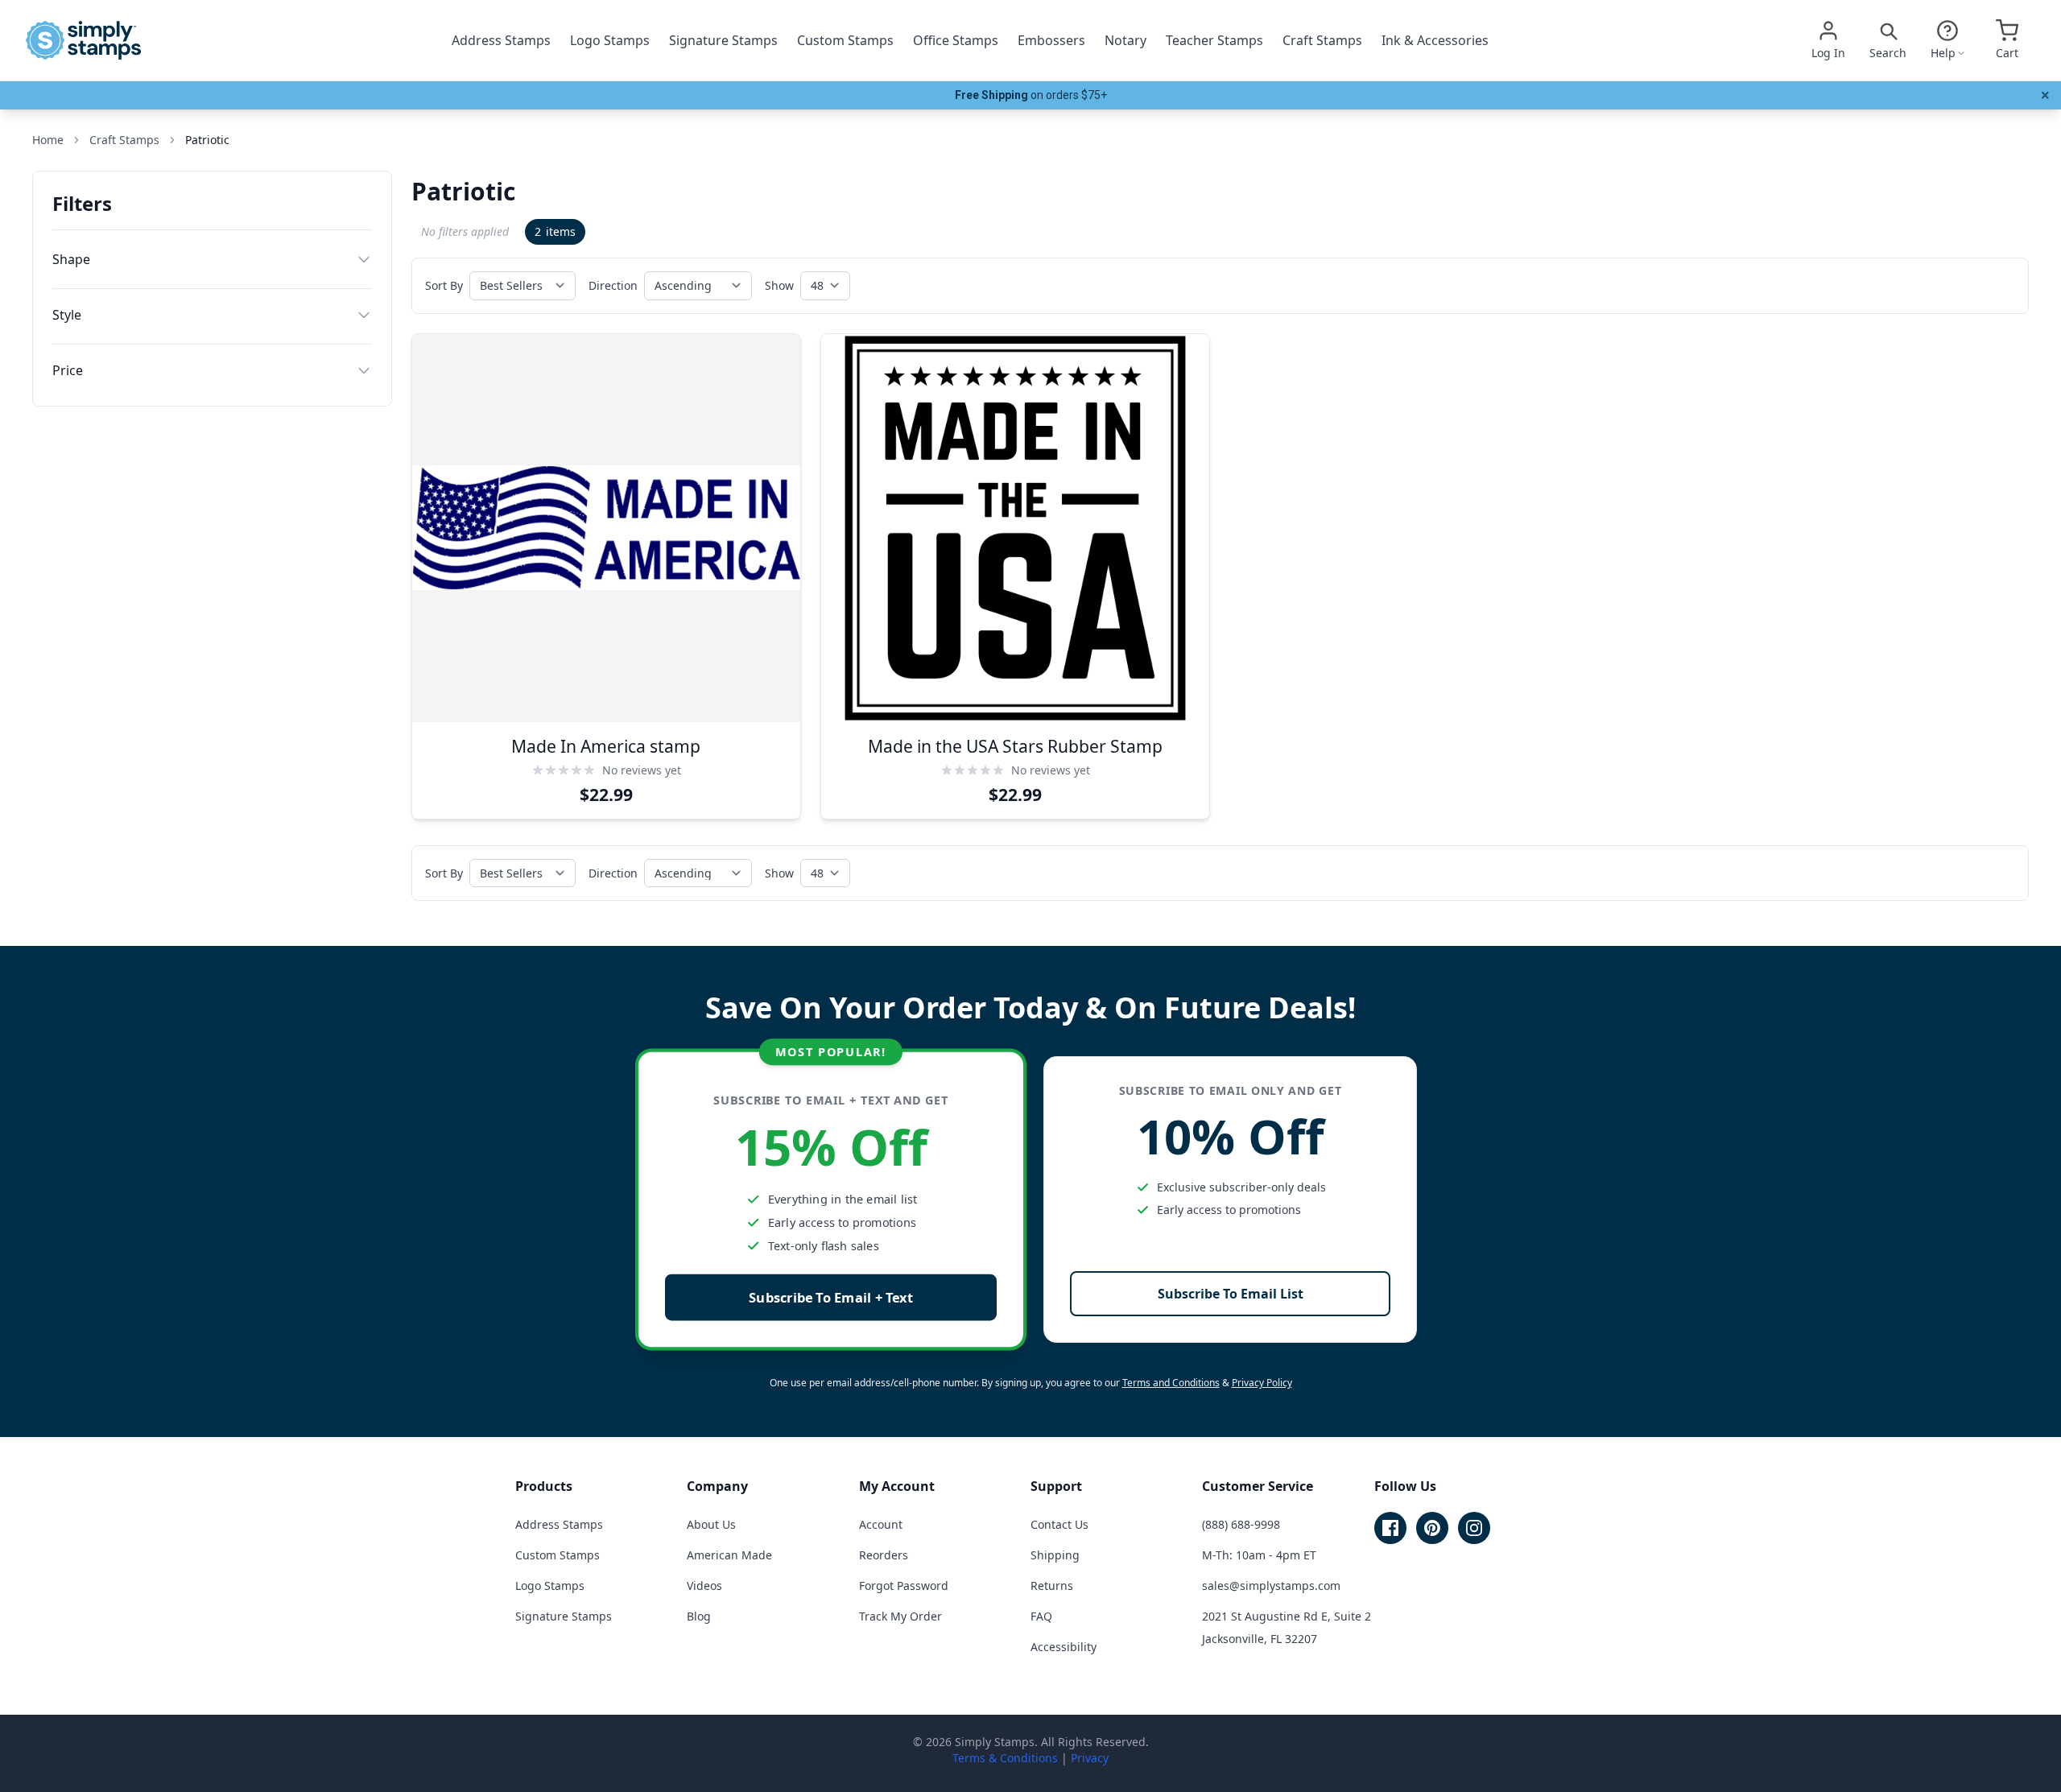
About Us (711, 1524)
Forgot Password (904, 1586)
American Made (729, 1555)
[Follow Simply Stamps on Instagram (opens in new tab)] (1474, 1528)
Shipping (1055, 1555)
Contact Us (1059, 1524)
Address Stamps (501, 40)
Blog (699, 1616)
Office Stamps (956, 40)
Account (881, 1524)
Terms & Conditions (1005, 1758)
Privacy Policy (1262, 1383)
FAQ (1041, 1616)
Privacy (1090, 1758)
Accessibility (1064, 1647)
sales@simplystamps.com (1271, 1586)
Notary (1125, 40)
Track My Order (900, 1616)
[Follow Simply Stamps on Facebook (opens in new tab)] (1390, 1528)
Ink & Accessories (1435, 40)
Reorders (884, 1555)
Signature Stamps (723, 40)
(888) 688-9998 (1241, 1524)
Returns (1052, 1586)
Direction (613, 285)
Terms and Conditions (1171, 1383)
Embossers (1051, 40)
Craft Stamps (1322, 40)
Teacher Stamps (1214, 40)
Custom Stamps (845, 40)
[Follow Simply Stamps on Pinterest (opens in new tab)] (1432, 1528)
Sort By (444, 285)
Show (779, 285)
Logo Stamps (610, 40)
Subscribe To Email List (1231, 1294)
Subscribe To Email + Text (831, 1297)
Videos (704, 1586)
